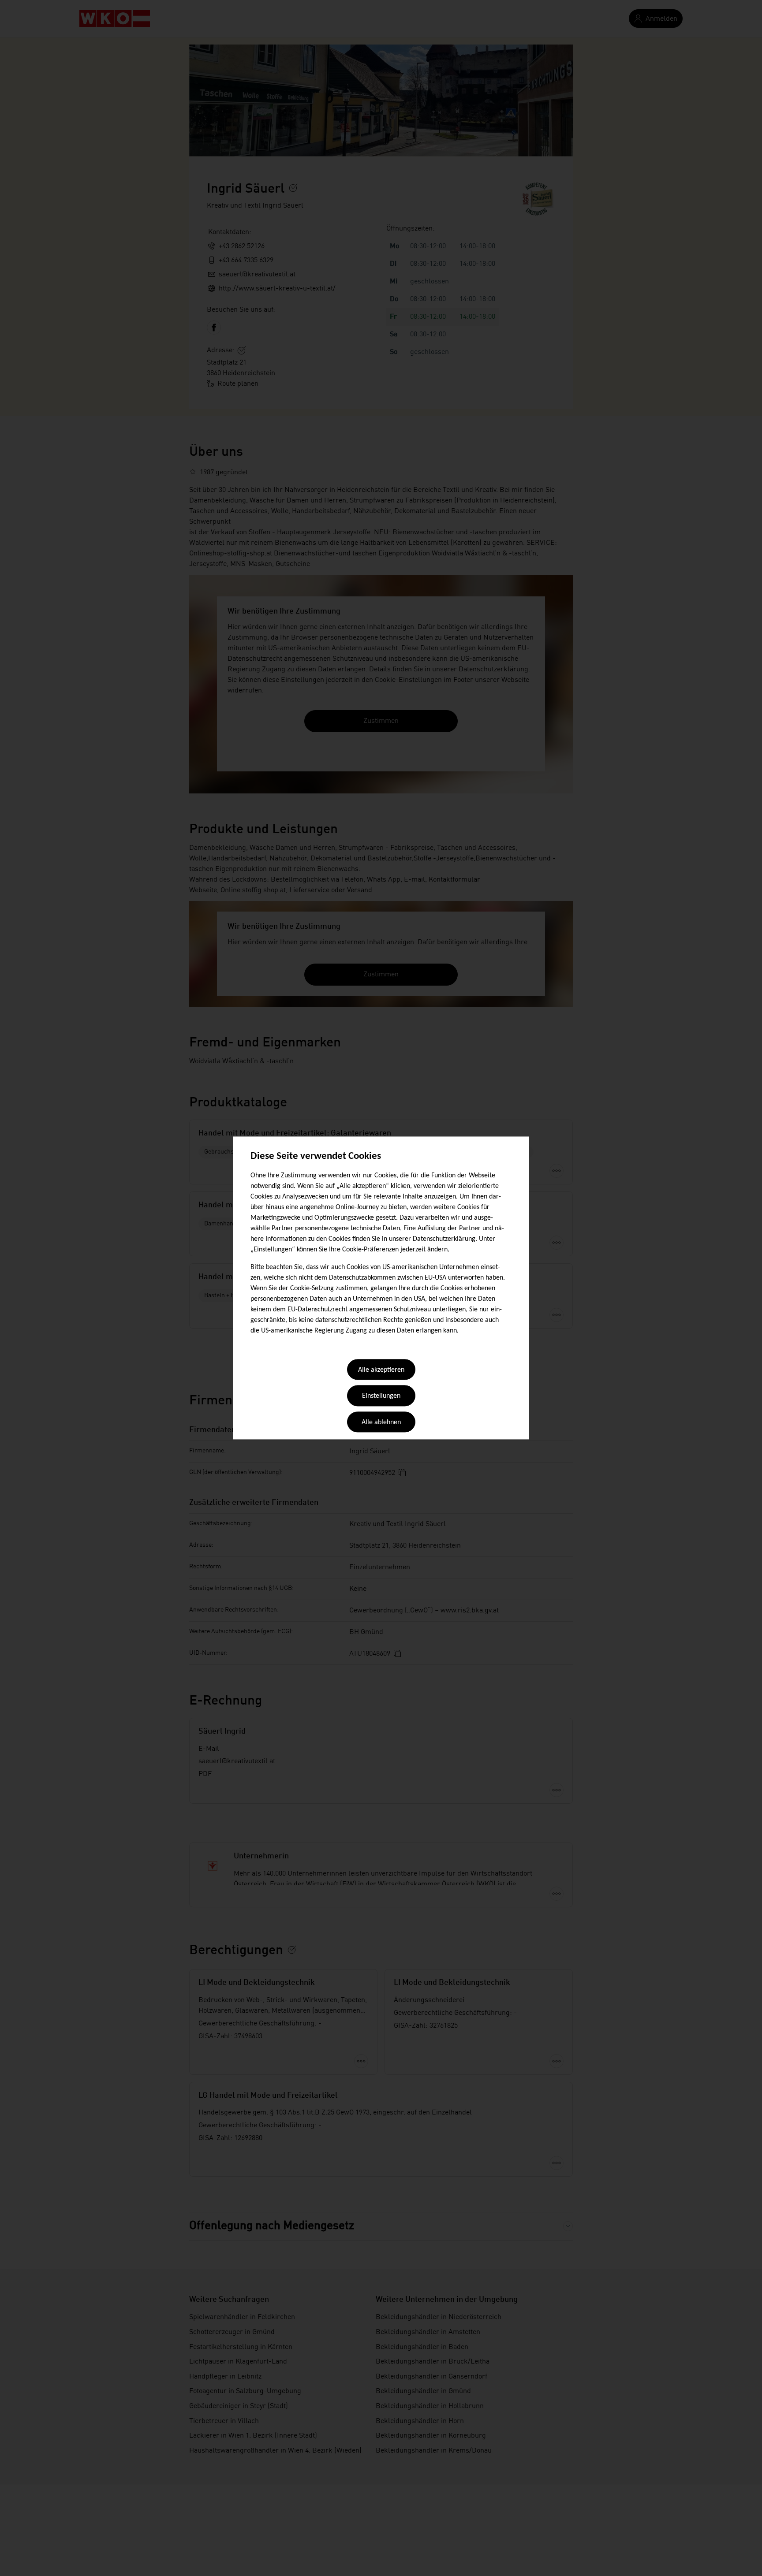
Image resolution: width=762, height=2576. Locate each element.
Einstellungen (381, 1396)
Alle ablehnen (381, 1422)
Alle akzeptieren (381, 1370)
